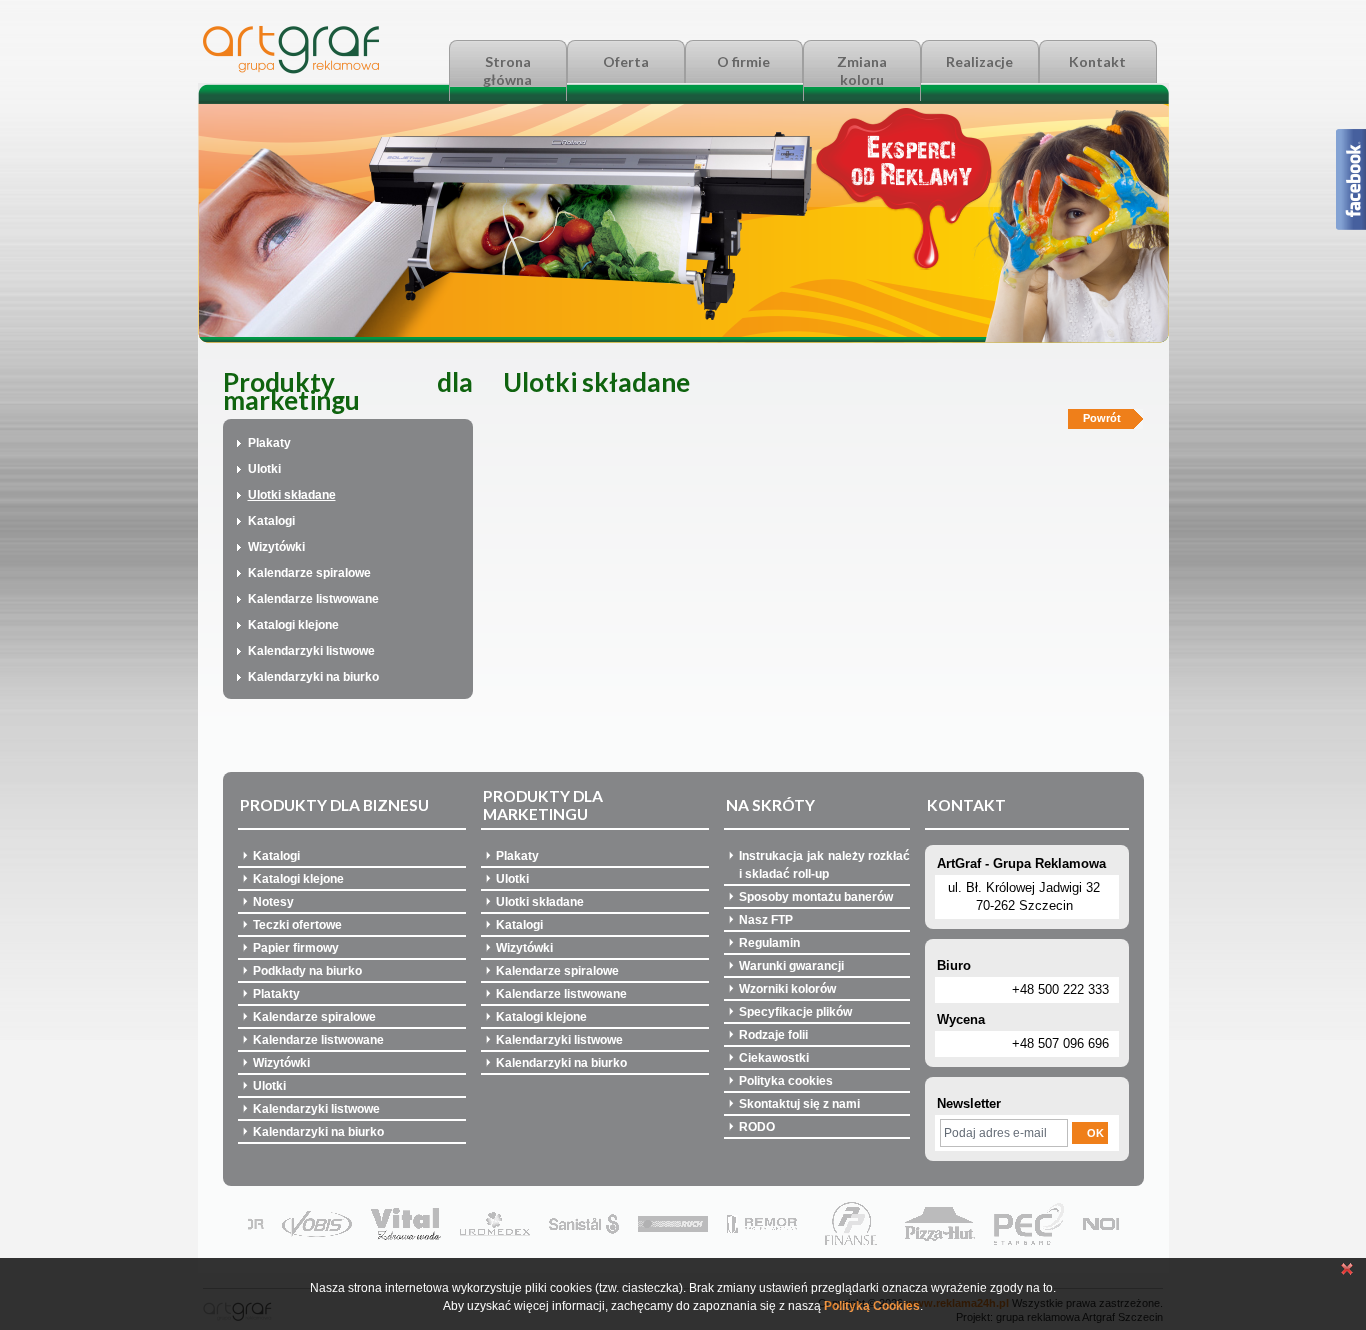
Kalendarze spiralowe (309, 573)
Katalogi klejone (293, 625)
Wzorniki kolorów (787, 989)
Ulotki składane (292, 495)
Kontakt (1097, 61)
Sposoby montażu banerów (816, 897)
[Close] (1347, 1272)
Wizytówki (276, 547)
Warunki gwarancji (791, 966)
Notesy (273, 902)
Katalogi (271, 521)
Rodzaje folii (773, 1035)
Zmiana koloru (862, 70)
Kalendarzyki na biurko (313, 677)
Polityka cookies (786, 1081)
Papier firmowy (296, 948)
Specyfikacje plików (795, 1012)
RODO (757, 1127)
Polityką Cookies (872, 1306)
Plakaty (269, 443)
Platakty (276, 994)
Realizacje (979, 61)
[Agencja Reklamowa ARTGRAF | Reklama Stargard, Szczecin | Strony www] (291, 70)
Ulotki (264, 469)
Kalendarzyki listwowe (311, 651)
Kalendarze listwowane (313, 599)
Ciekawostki (774, 1058)
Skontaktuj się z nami (799, 1104)
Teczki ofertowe (297, 925)
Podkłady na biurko (307, 971)
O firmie (743, 61)
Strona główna (507, 70)
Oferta (626, 61)
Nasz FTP (766, 920)
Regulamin (769, 943)
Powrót (1102, 418)
